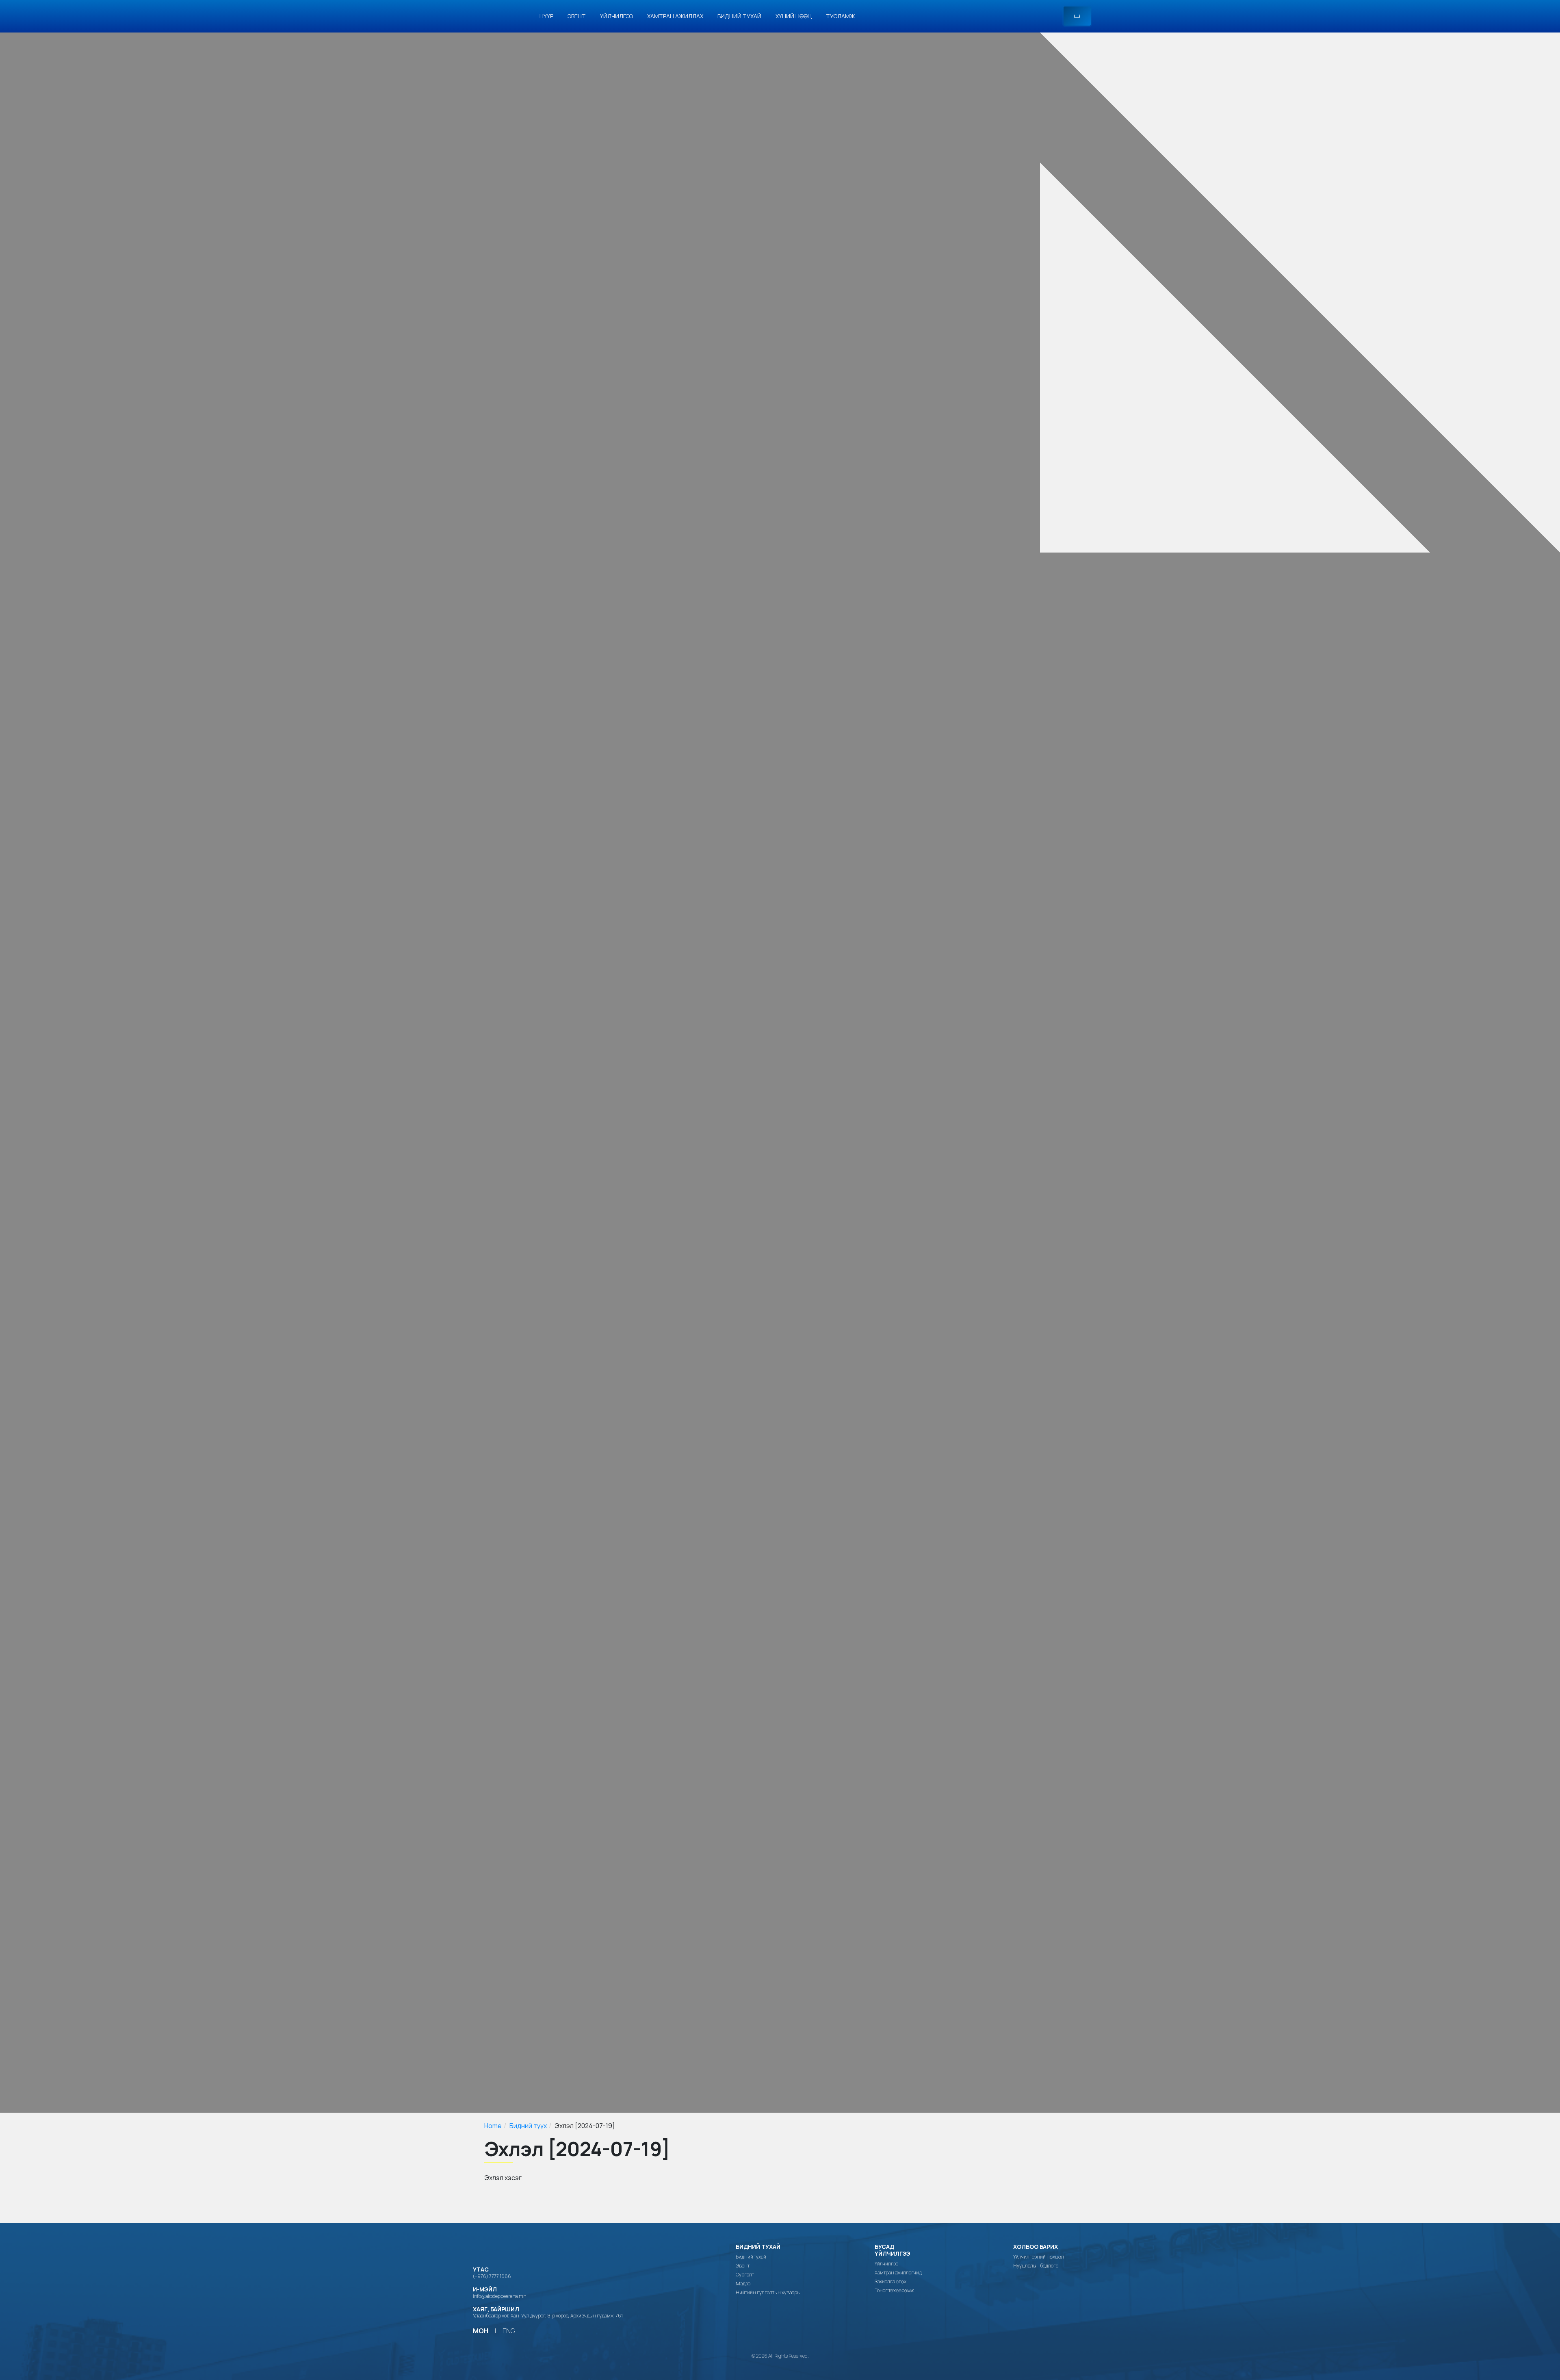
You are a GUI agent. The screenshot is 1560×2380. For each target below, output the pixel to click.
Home (493, 2126)
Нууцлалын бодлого (1036, 2266)
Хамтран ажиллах (675, 16)
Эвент (577, 16)
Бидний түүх (528, 2126)
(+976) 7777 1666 (492, 2276)
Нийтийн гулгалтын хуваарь (768, 2293)
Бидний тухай (739, 16)
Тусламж (841, 16)
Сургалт (745, 2275)
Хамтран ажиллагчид (898, 2273)
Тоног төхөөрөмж (894, 2291)
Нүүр (546, 16)
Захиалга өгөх (890, 2282)
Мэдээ (743, 2284)
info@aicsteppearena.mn (499, 2296)
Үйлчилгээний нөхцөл (1039, 2257)
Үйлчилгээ (616, 16)
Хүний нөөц (794, 16)
